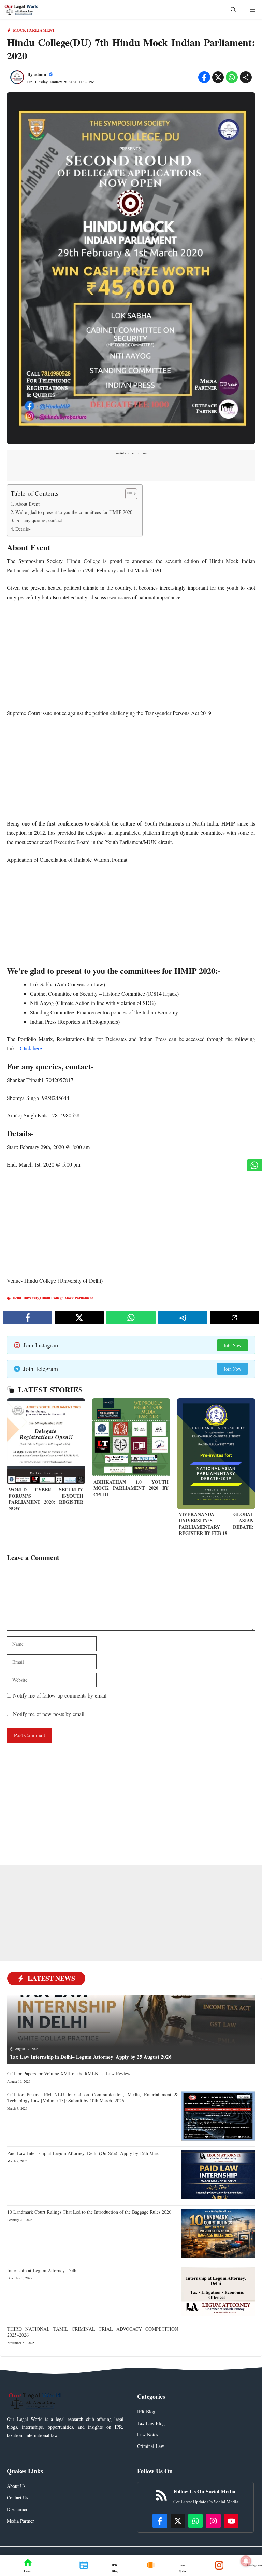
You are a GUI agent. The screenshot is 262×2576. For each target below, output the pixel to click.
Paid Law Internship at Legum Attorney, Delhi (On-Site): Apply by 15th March (84, 2153)
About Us (16, 2486)
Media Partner (20, 2521)
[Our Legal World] (21, 9)
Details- (23, 529)
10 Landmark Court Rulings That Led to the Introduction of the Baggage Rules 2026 (89, 2212)
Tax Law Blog (151, 2423)
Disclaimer (17, 2509)
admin (40, 74)
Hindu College (52, 1298)
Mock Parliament (34, 30)
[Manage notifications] (246, 2561)
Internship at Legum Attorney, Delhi (42, 2270)
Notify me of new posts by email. (49, 1714)
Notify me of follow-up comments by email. (60, 1695)
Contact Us (17, 2498)
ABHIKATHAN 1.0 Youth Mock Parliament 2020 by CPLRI (131, 1488)
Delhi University (26, 1298)
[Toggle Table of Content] (128, 494)
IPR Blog (146, 2411)
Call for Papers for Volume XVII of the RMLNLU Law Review (69, 2074)
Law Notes (148, 2434)
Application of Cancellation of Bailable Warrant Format (67, 860)
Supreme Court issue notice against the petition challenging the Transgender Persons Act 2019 (109, 713)
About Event (27, 504)
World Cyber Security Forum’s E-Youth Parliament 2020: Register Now (46, 1499)
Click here (32, 1048)
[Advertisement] (131, 658)
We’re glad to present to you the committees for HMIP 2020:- (75, 512)
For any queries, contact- (40, 520)
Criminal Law (151, 2446)
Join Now (232, 1345)
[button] (233, 9)
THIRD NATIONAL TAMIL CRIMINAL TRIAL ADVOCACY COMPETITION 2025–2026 (93, 2332)
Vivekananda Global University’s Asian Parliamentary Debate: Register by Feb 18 (216, 1524)
